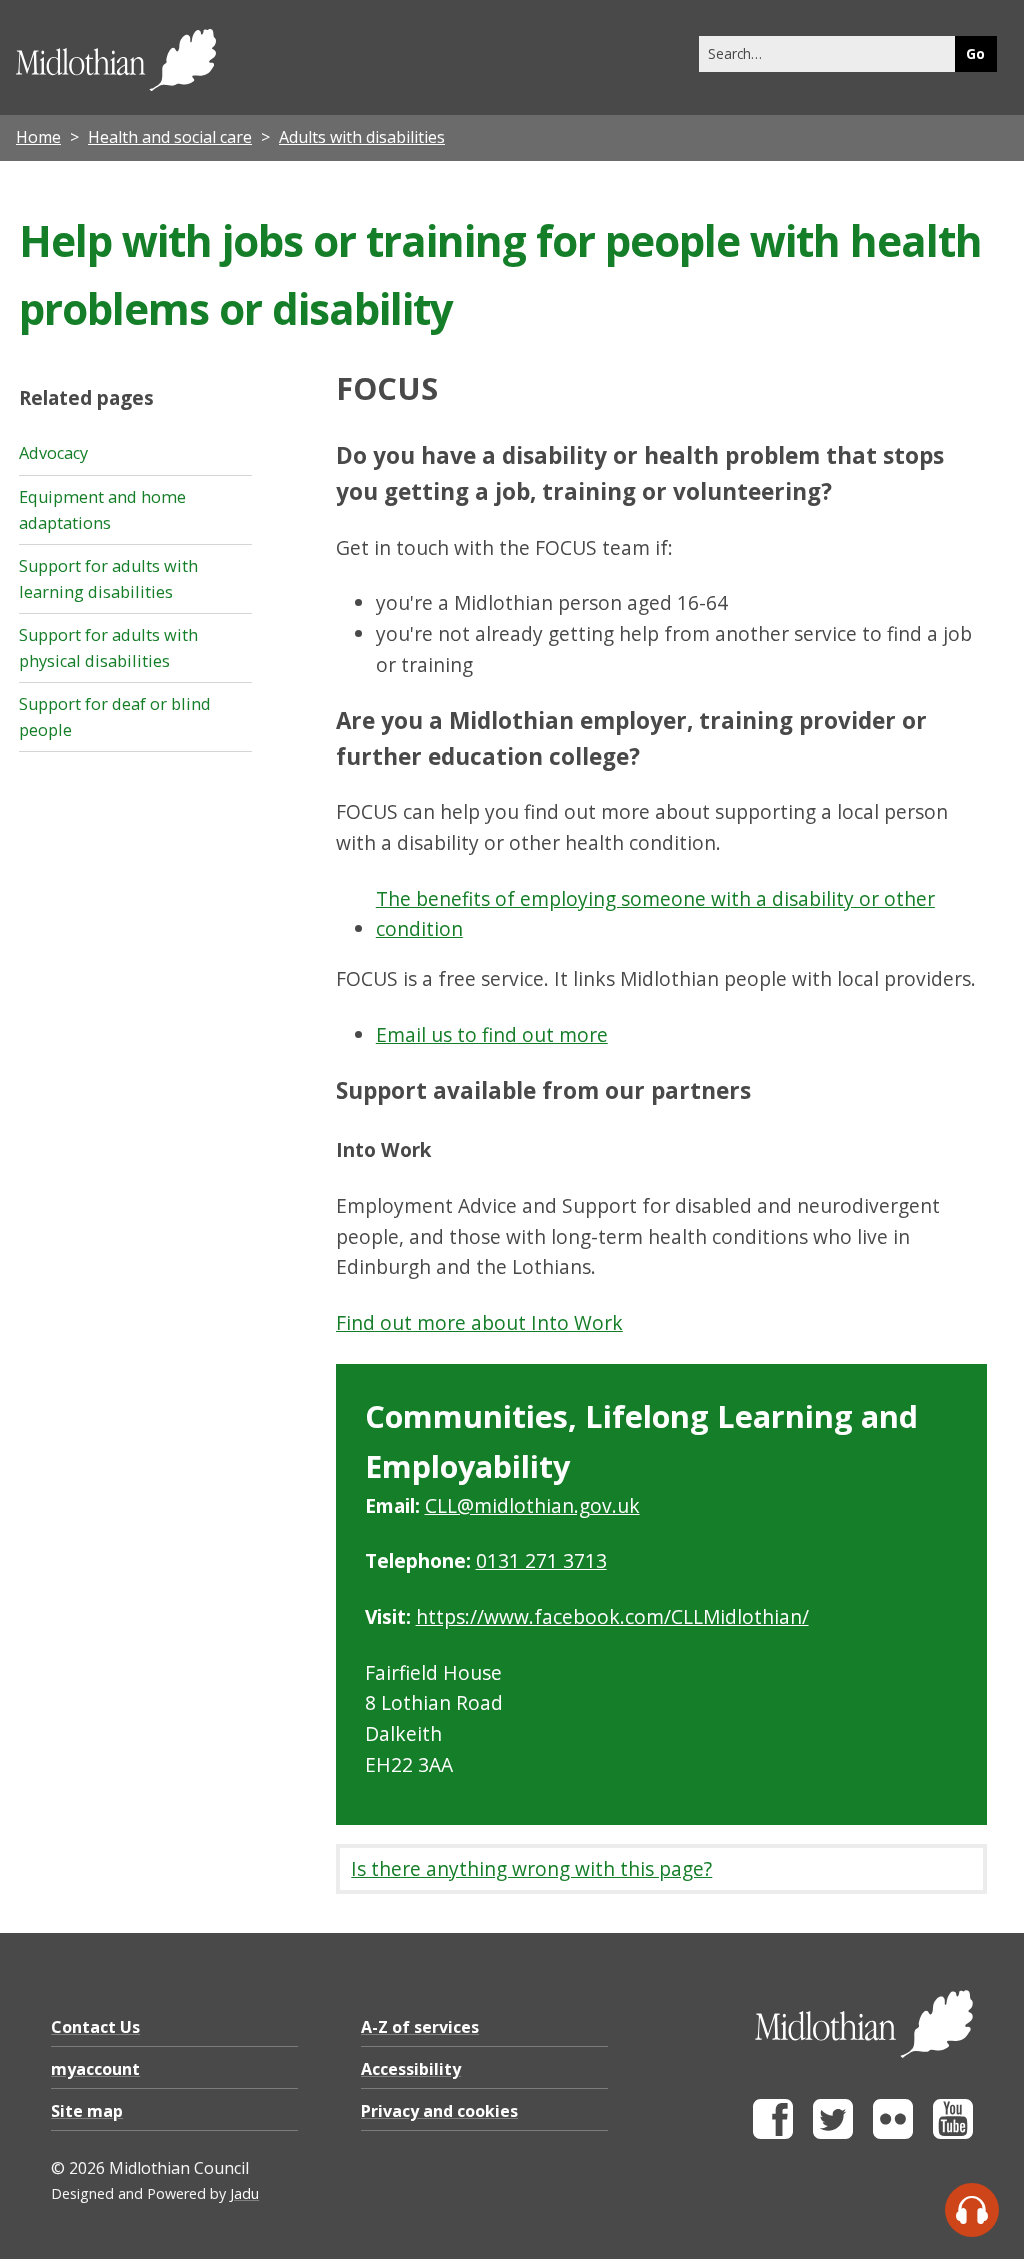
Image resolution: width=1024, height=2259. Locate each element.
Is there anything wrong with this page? (531, 1868)
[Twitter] (833, 2133)
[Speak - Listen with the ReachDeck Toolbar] (972, 2210)
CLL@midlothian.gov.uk (532, 1505)
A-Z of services (420, 2027)
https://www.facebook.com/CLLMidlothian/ (612, 1616)
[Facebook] (773, 2133)
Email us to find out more (492, 1034)
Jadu (244, 2193)
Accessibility (411, 2069)
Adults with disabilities (362, 137)
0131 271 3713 (541, 1560)
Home (38, 137)
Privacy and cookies (439, 2111)
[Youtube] (953, 2133)
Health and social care (170, 137)
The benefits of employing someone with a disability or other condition (655, 914)
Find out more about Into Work (479, 1322)
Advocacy (53, 453)
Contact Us (95, 2027)
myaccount (95, 2069)
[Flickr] (893, 2133)
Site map (87, 2111)
